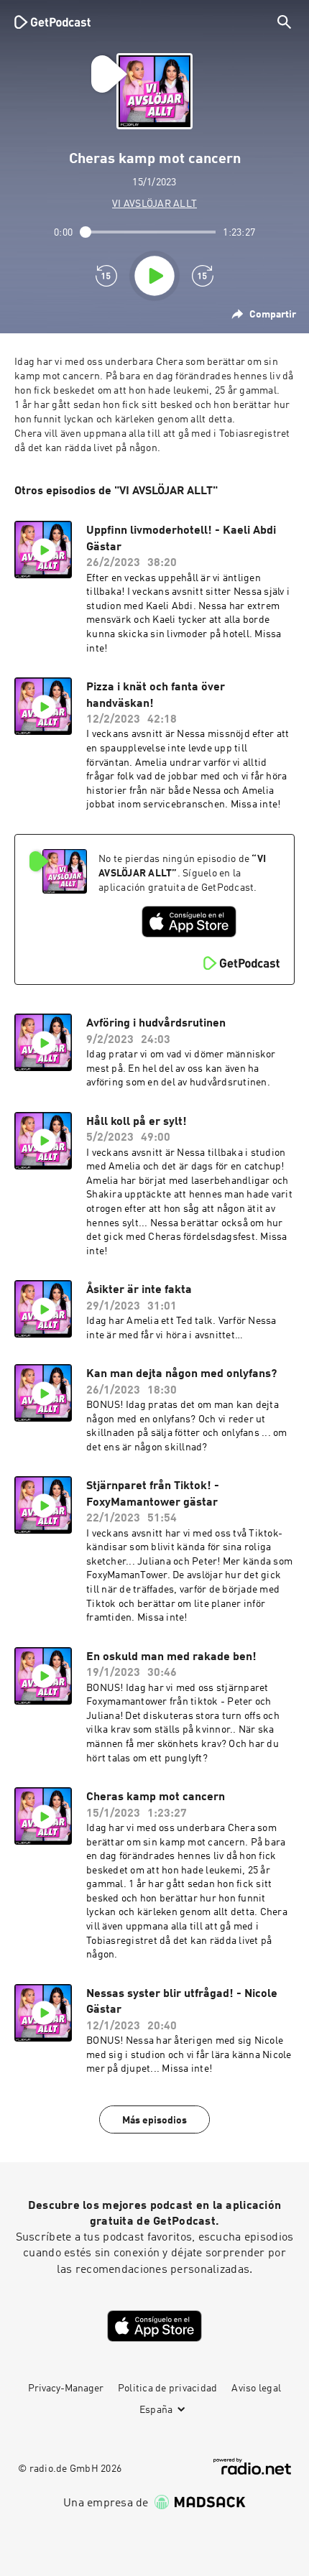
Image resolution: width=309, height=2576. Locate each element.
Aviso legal (256, 2389)
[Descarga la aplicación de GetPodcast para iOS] (189, 922)
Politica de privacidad (168, 2389)
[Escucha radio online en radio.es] (252, 2466)
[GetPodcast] (52, 22)
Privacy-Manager (66, 2389)
